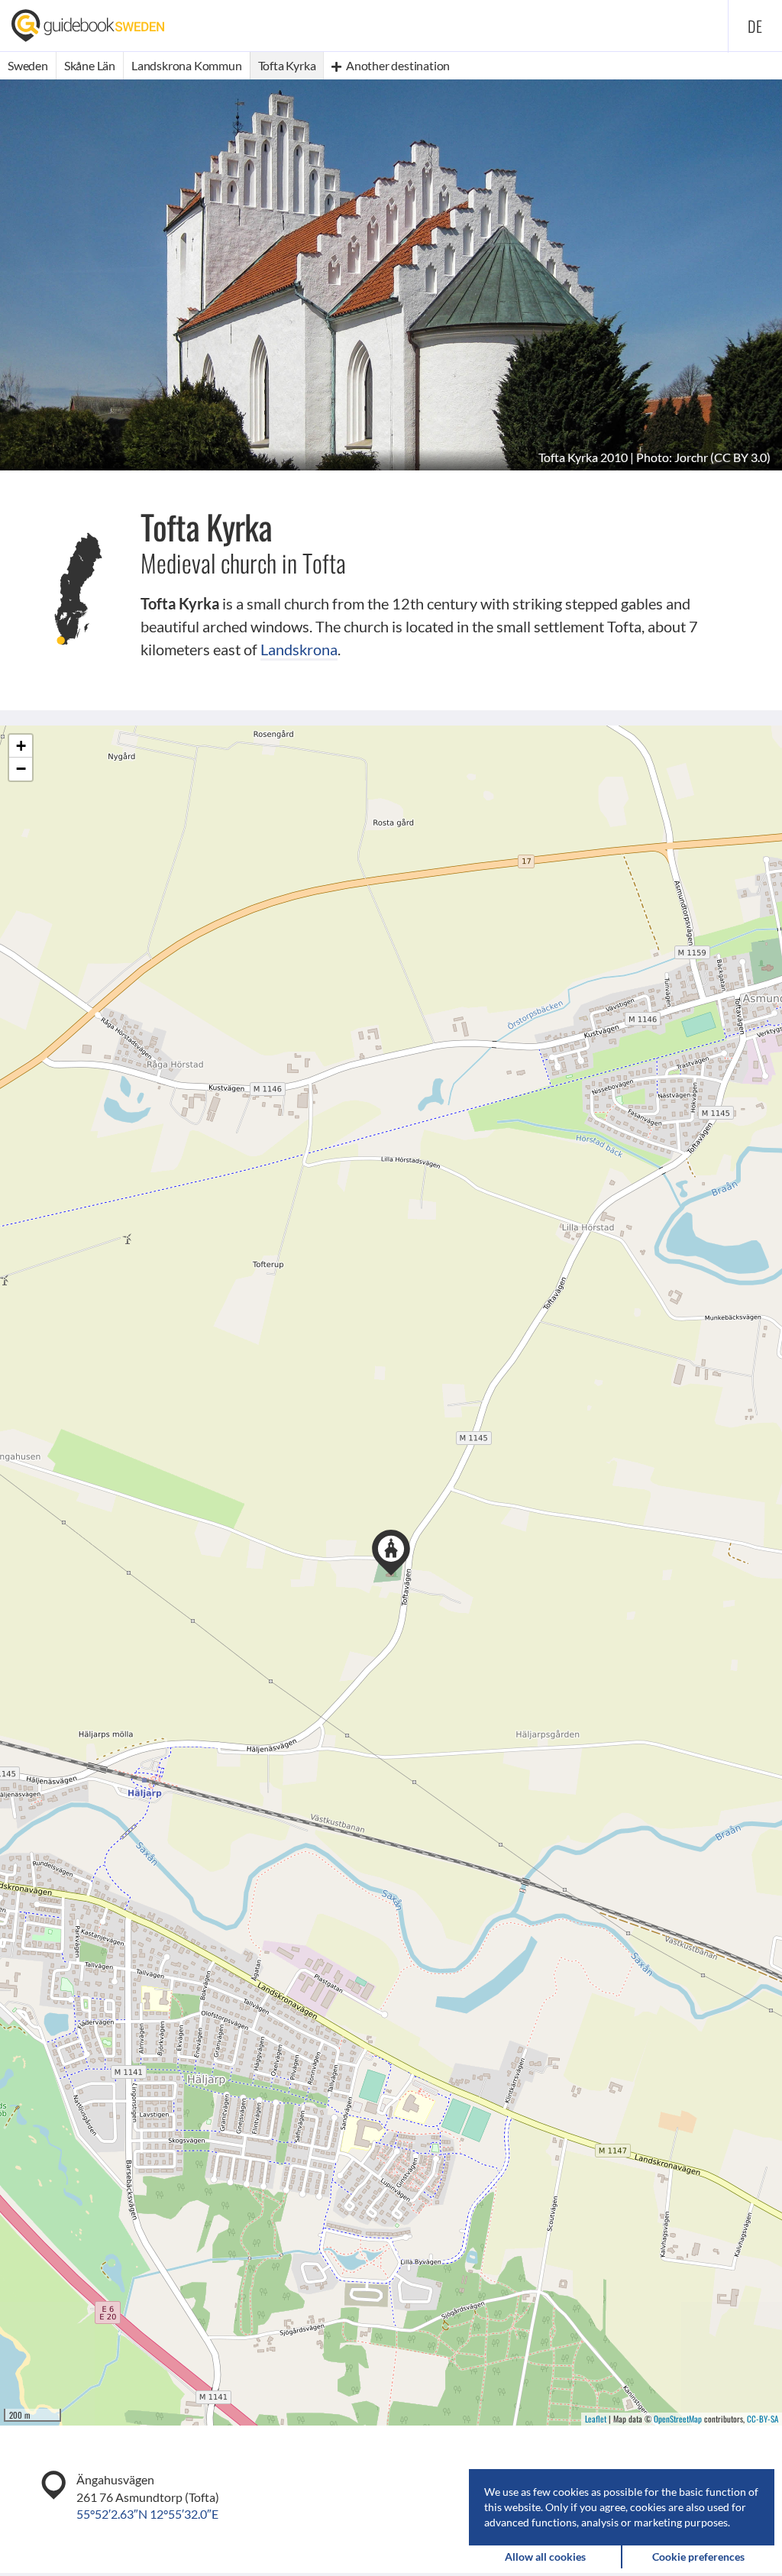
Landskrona (299, 649)
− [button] (21, 769)
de (755, 26)
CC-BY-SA (763, 2419)
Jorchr (691, 457)
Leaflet (596, 2419)
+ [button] (21, 746)
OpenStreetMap (678, 2419)
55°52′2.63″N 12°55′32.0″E (147, 2514)
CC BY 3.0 (740, 457)
